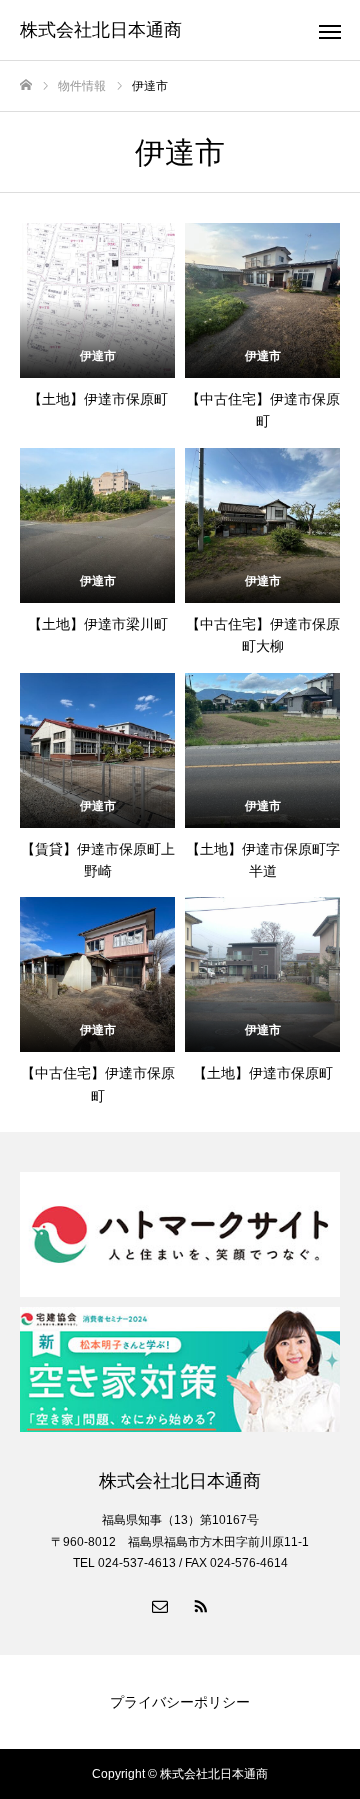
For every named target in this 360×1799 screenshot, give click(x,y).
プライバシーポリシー (180, 1702)
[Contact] (160, 1605)
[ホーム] (26, 85)
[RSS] (200, 1605)
